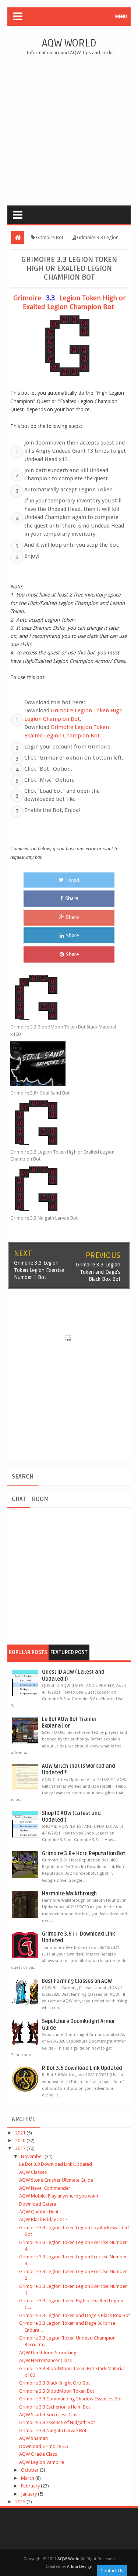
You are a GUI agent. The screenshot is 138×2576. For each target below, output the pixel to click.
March (28, 2478)
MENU (121, 17)
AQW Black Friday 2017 (43, 2219)
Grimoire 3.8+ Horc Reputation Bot (84, 1854)
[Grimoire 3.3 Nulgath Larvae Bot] (63, 1189)
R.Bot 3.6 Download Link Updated (82, 2068)
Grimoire (28, 298)
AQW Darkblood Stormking (48, 2353)
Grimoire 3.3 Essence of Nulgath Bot (57, 2422)
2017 (21, 2148)
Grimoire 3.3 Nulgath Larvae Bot (44, 1218)
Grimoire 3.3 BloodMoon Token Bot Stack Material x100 (63, 1031)
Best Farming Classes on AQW (77, 1981)
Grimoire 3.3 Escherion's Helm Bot (55, 2407)
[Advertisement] (69, 129)
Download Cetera (38, 2204)
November (33, 2156)
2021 (21, 2133)
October (30, 2470)
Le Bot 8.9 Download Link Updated (56, 2164)
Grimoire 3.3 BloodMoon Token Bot (57, 2391)
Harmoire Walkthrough (69, 1894)
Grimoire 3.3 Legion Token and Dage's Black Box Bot (98, 1272)
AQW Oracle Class (38, 2454)
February (31, 2486)
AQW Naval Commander (45, 2188)
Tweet (72, 880)
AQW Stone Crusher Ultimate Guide (56, 2180)
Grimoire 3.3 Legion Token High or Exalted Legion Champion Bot (62, 1156)
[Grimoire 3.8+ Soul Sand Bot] (63, 1064)
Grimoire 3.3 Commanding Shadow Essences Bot (70, 2399)
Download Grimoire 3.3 (44, 2446)
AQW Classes (33, 2172)
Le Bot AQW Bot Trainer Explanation (69, 1723)
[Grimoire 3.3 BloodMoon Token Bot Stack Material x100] (63, 997)
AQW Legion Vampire (42, 2462)
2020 (21, 2141)
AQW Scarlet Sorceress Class (49, 2415)
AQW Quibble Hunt (39, 2212)
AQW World (69, 43)
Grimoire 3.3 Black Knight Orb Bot (54, 2383)
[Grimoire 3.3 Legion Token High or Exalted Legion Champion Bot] (63, 1123)
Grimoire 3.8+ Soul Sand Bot (40, 1093)
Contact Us (112, 2571)
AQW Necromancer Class (45, 2360)
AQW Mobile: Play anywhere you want (59, 2196)
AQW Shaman (33, 2438)
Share (72, 898)
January (29, 2494)
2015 (21, 2502)
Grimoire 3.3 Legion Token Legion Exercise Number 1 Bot (39, 1270)
